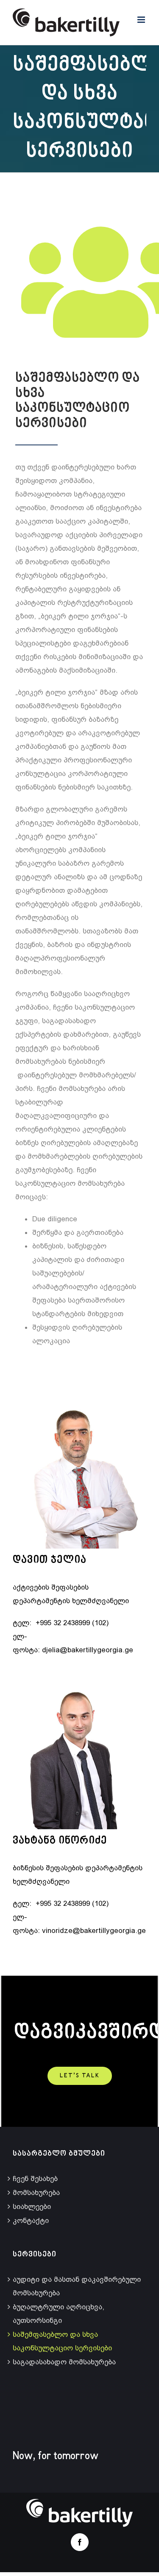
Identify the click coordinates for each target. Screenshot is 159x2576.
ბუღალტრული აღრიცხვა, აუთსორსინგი (59, 2314)
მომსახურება (36, 2192)
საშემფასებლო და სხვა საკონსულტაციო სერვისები (62, 2341)
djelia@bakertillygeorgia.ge (88, 1650)
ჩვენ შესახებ (35, 2178)
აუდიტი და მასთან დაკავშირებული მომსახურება (77, 2286)
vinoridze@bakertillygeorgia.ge (94, 1930)
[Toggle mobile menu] (142, 20)
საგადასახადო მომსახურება (64, 2362)
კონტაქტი (31, 2220)
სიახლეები (32, 2206)
